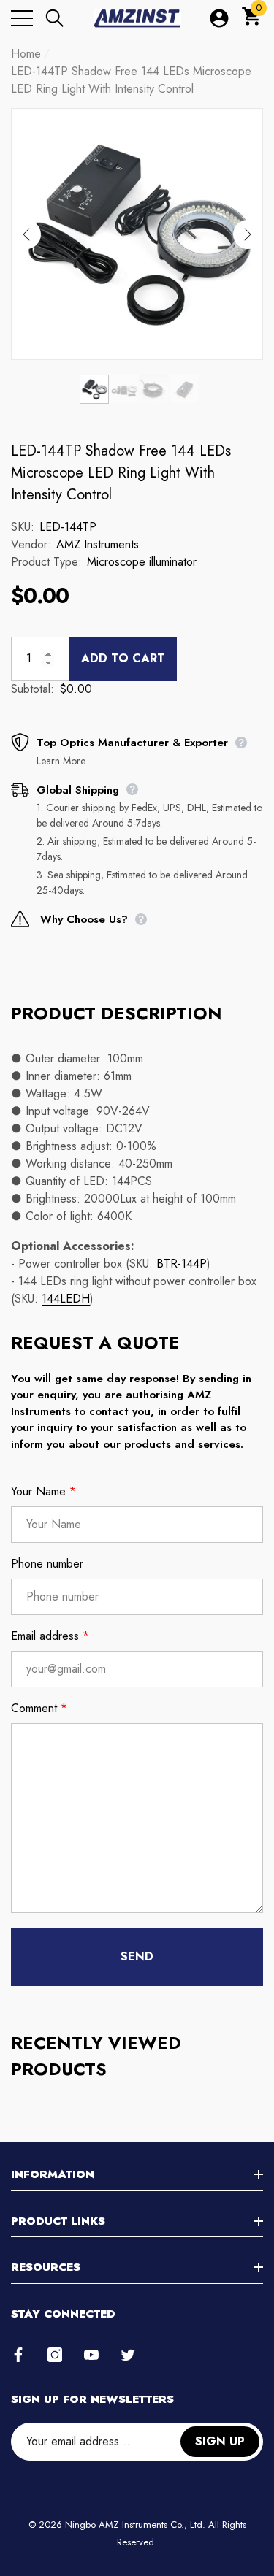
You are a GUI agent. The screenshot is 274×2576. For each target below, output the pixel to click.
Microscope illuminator (142, 562)
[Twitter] (128, 2355)
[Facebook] (18, 2355)
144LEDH (66, 1299)
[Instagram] (55, 2355)
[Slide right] (248, 234)
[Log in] (219, 18)
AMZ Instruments (98, 544)
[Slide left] (26, 234)
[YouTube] (91, 2355)
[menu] (22, 18)
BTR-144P (182, 1264)
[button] (55, 18)
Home (26, 54)
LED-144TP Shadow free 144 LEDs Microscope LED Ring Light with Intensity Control (121, 473)
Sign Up (220, 2441)
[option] (137, 234)
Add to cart (123, 658)
